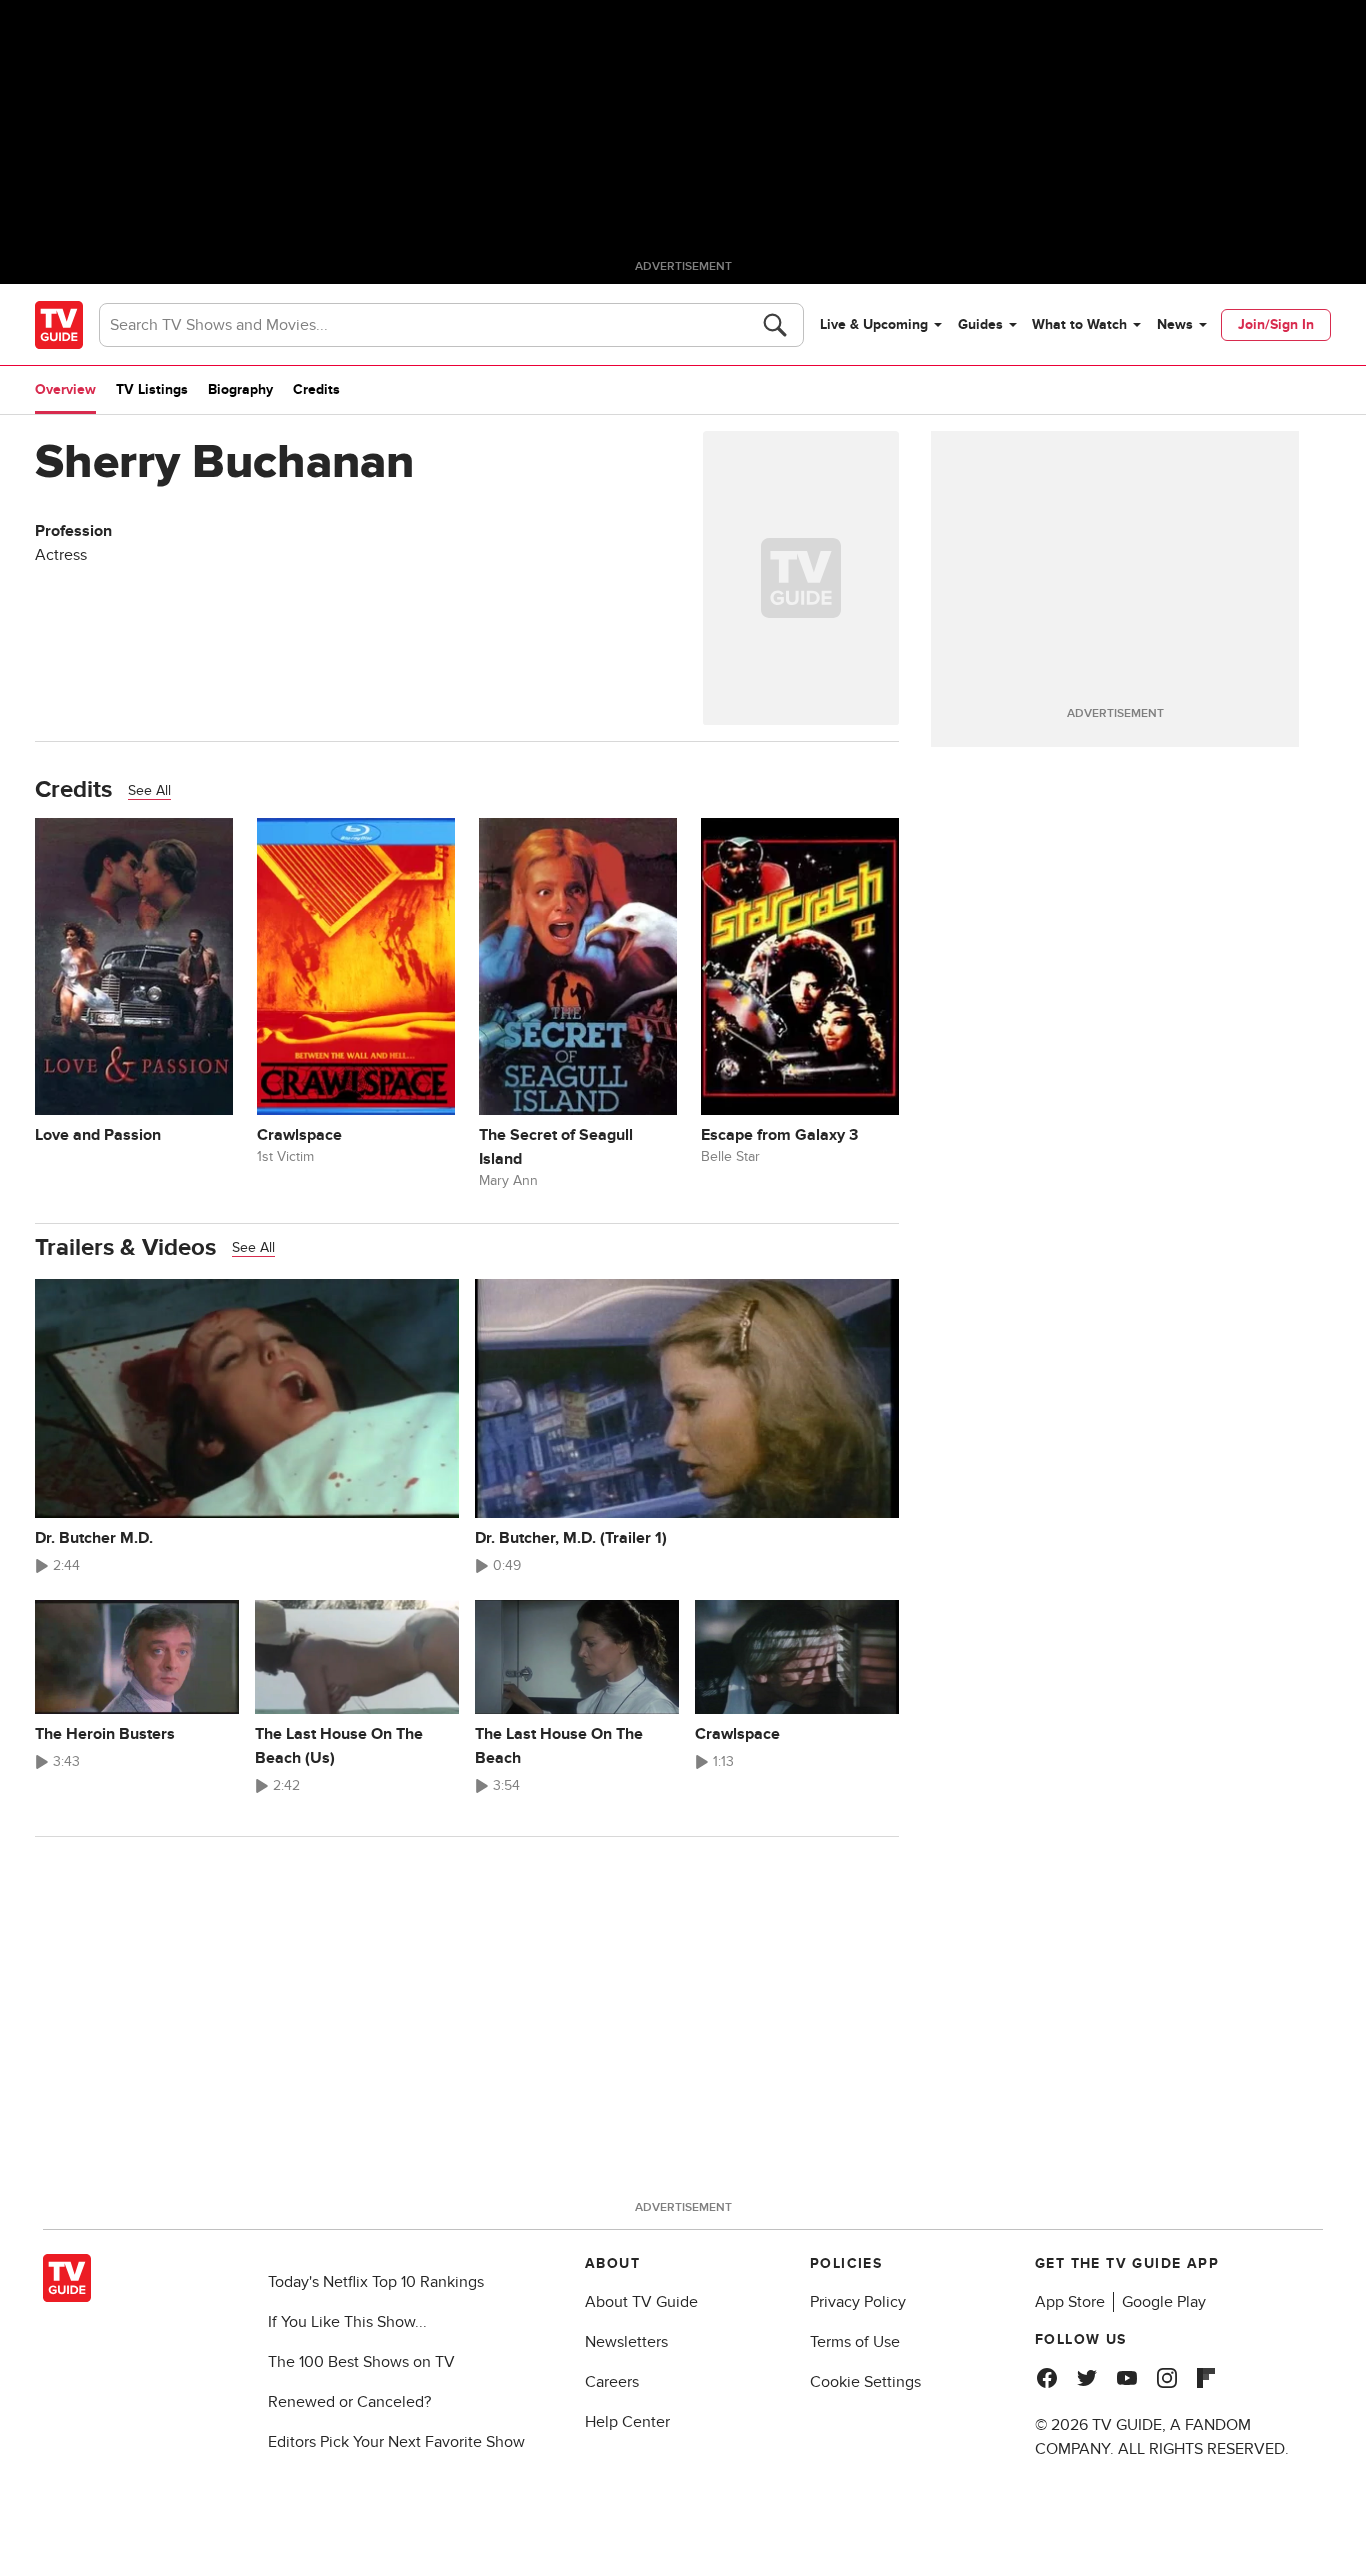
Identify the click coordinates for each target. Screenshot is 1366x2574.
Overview (65, 389)
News (1175, 324)
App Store (1070, 2302)
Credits (316, 389)
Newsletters (626, 2342)
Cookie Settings (865, 2382)
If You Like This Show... (347, 2322)
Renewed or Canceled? (349, 2402)
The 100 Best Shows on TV (361, 2362)
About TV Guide (641, 2302)
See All (149, 790)
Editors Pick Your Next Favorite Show (396, 2442)
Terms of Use (855, 2342)
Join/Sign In (1276, 324)
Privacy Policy (858, 2302)
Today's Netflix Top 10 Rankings (376, 2282)
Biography (240, 389)
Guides (980, 324)
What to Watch (1079, 324)
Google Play (1164, 2302)
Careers (612, 2382)
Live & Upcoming (874, 324)
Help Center (627, 2422)
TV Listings (152, 389)
